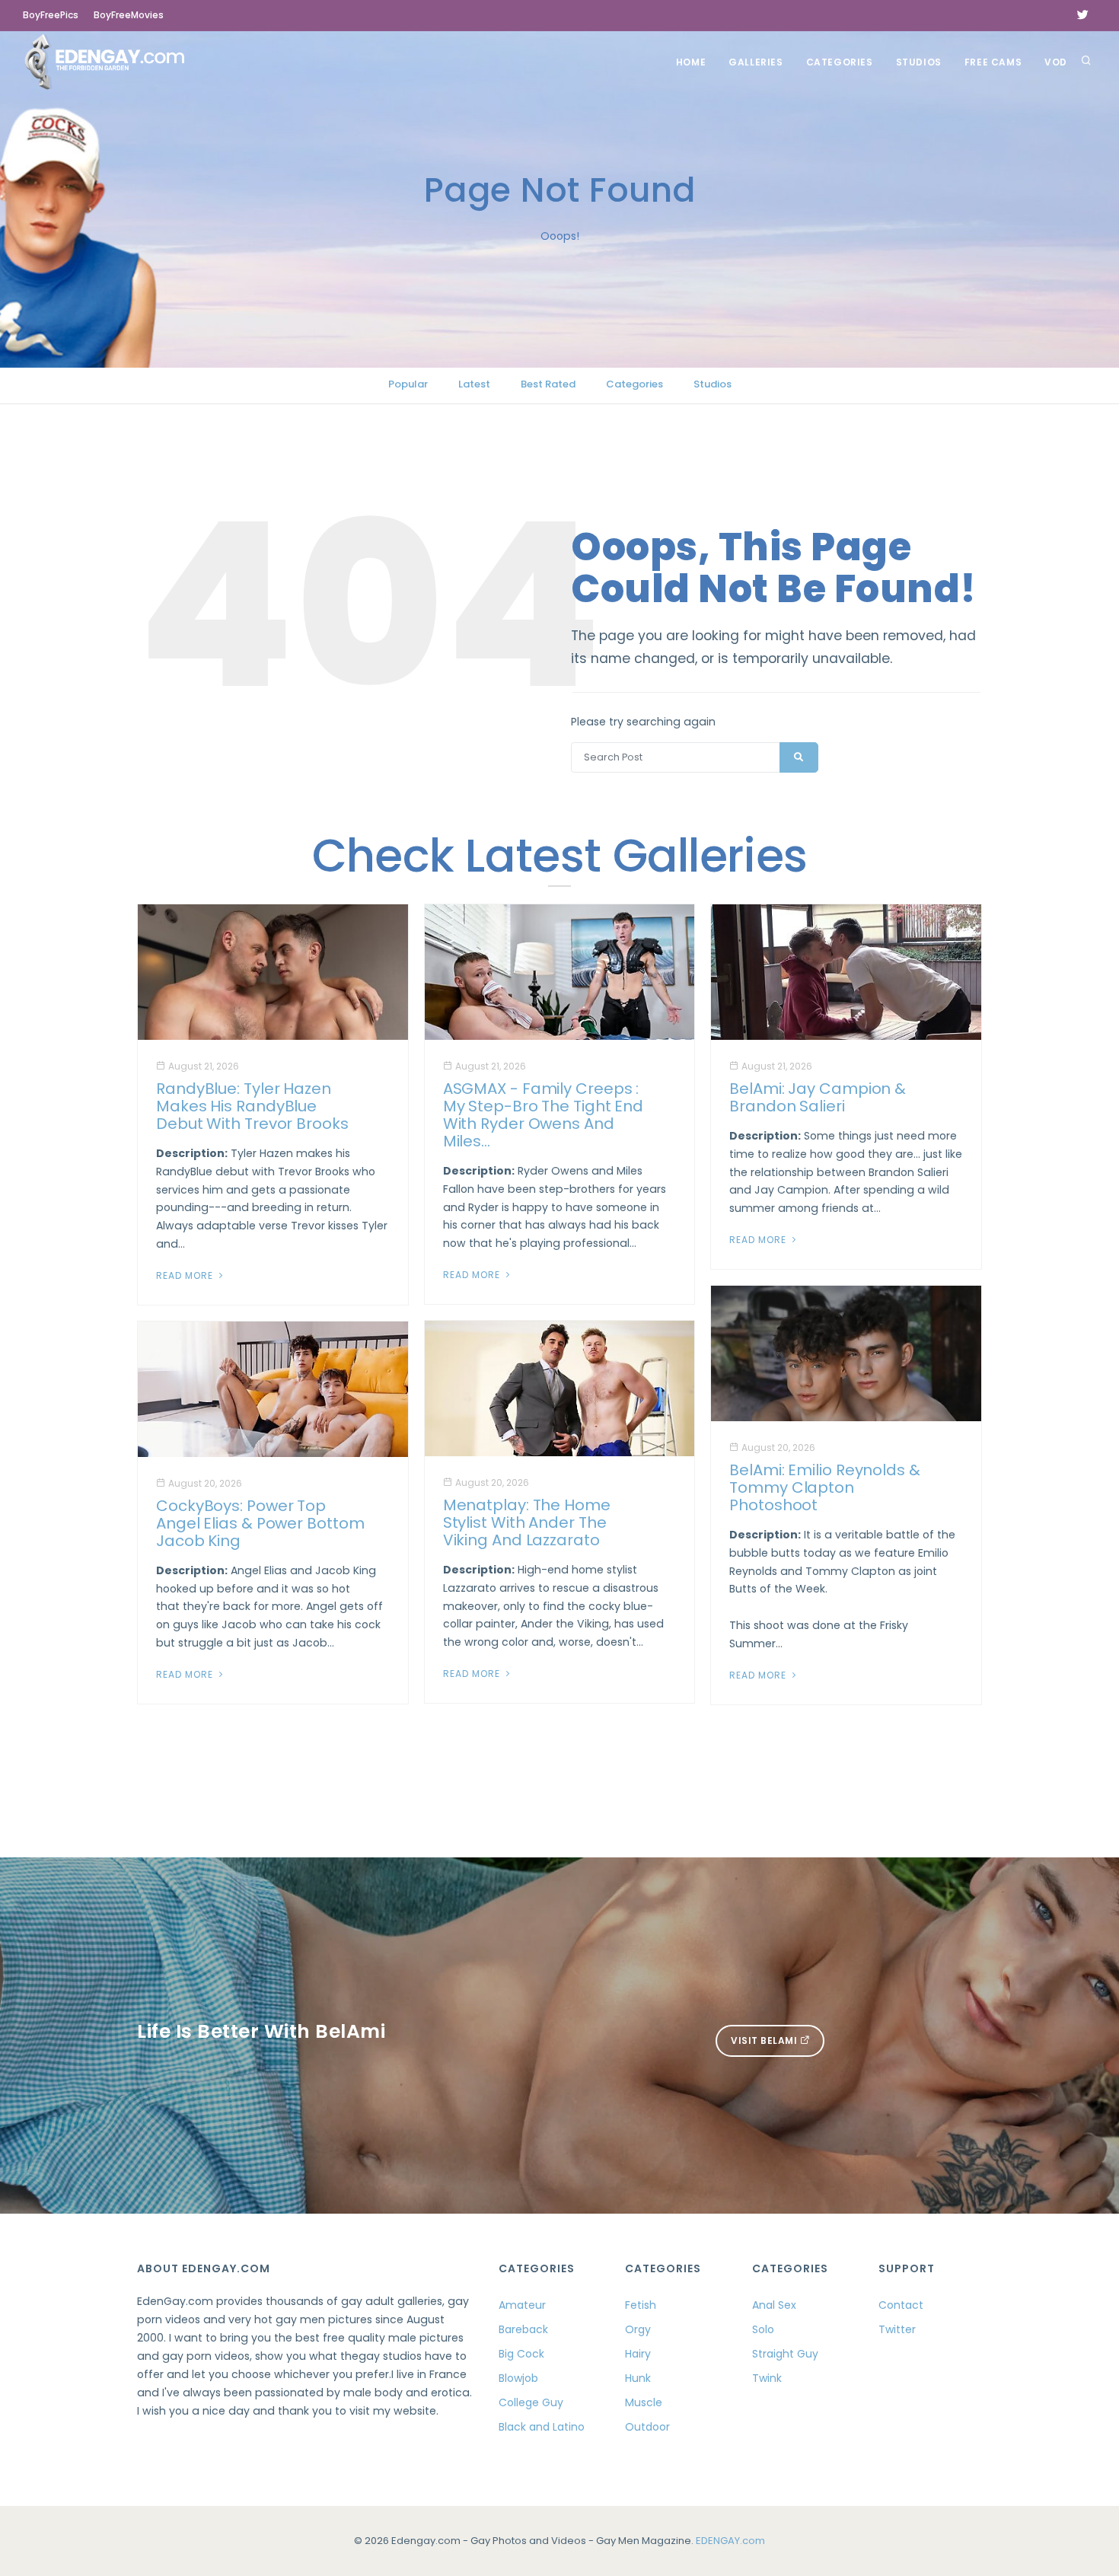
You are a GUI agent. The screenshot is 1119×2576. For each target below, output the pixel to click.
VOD (1056, 62)
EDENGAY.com (730, 2541)
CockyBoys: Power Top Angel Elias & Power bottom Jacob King (260, 1523)
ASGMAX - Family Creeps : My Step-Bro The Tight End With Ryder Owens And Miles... (544, 1115)
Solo (763, 2329)
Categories (840, 62)
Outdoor (647, 2427)
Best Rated (548, 384)
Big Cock (521, 2354)
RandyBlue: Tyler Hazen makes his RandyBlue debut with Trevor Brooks (252, 1106)
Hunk (638, 2378)
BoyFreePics (51, 15)
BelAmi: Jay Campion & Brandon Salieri (818, 1097)
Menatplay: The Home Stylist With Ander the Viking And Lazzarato (527, 1522)
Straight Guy (785, 2354)
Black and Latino (542, 2427)
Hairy (638, 2354)
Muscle (644, 2402)
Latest (474, 384)
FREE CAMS (993, 62)
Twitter (897, 2329)
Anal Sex (774, 2305)
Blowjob (518, 2378)
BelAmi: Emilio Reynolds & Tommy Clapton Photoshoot (825, 1487)
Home (691, 62)
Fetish (641, 2305)
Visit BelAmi (765, 2040)
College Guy (531, 2402)
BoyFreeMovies (129, 15)
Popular (408, 384)
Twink (767, 2378)
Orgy (638, 2329)
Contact (901, 2305)
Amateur (522, 2305)
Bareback (523, 2329)
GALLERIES (756, 62)
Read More (186, 1275)
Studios (919, 62)
